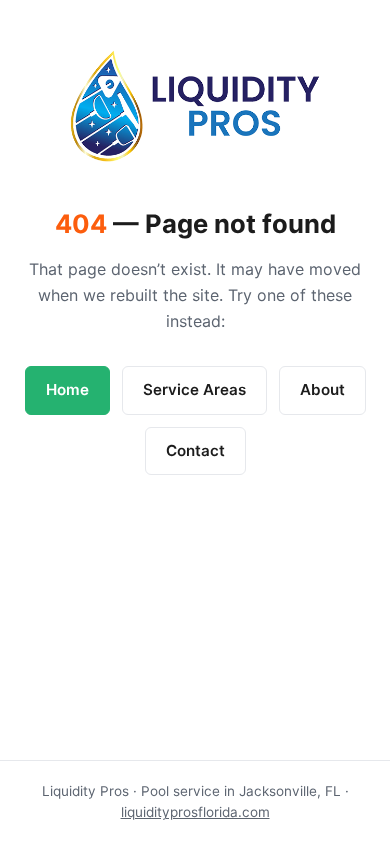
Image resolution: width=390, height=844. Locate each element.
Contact (195, 450)
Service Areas (194, 389)
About (322, 389)
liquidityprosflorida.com (195, 812)
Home (67, 389)
